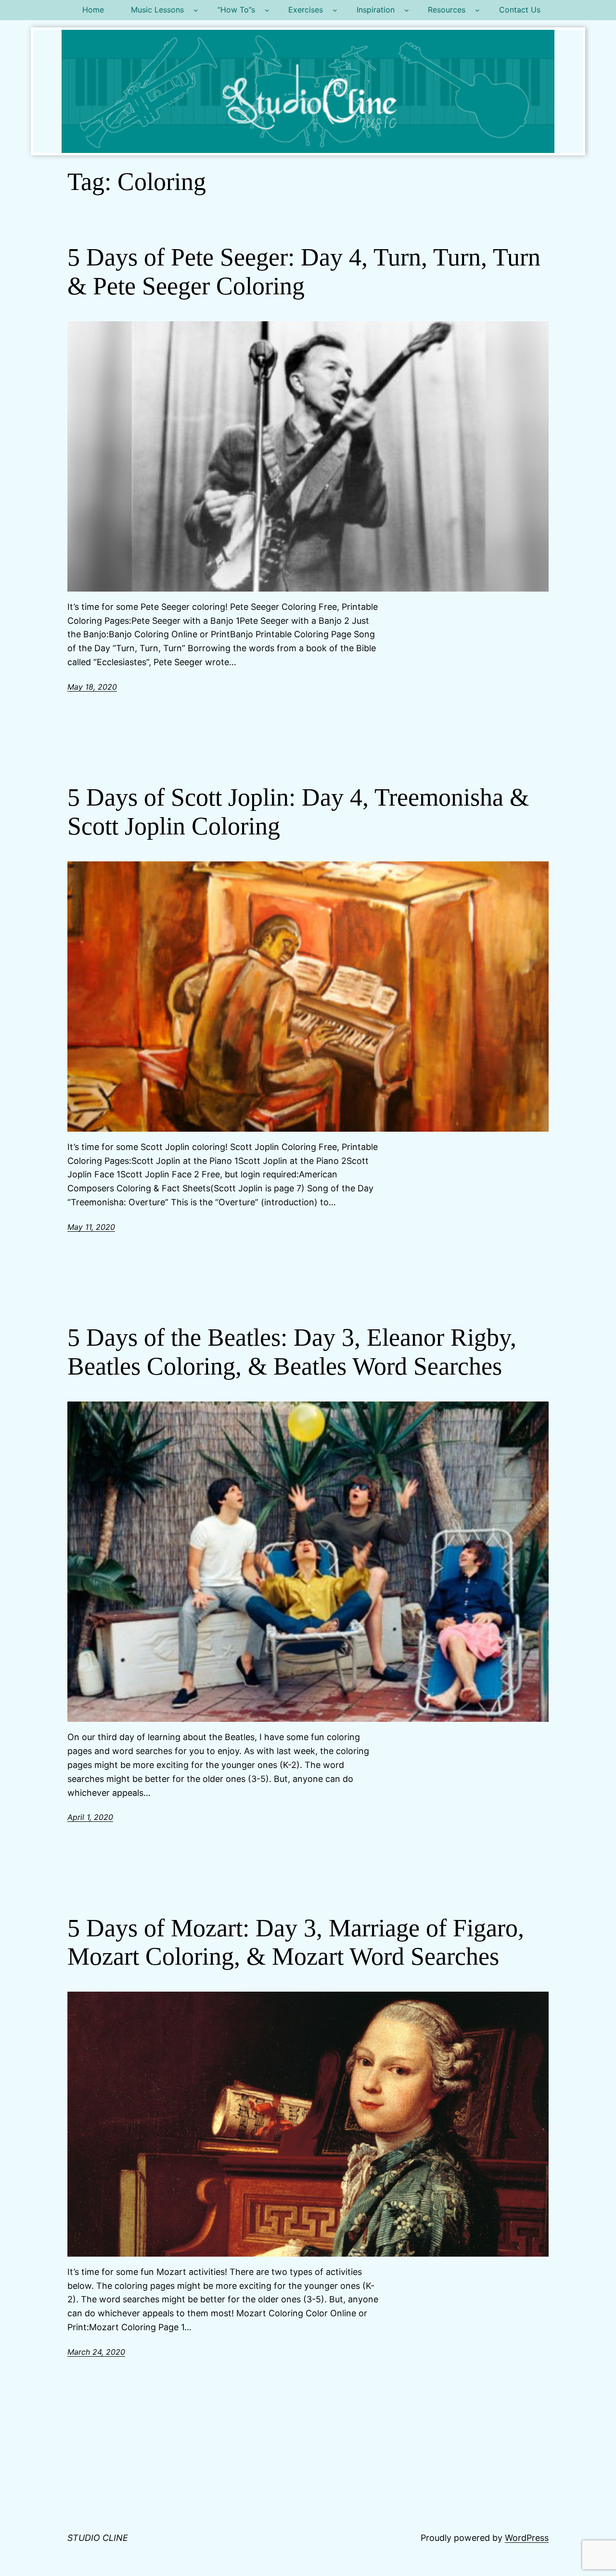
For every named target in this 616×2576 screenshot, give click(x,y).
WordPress (527, 2538)
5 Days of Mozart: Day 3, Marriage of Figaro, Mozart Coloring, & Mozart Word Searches (296, 1942)
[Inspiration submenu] (407, 10)
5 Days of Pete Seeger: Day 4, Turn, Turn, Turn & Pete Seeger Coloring (304, 271)
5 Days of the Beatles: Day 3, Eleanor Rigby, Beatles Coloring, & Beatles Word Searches (292, 1352)
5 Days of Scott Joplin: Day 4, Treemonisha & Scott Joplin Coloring (298, 812)
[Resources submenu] (477, 10)
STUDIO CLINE (98, 2538)
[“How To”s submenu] (267, 10)
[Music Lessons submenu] (196, 10)
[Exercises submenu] (335, 10)
